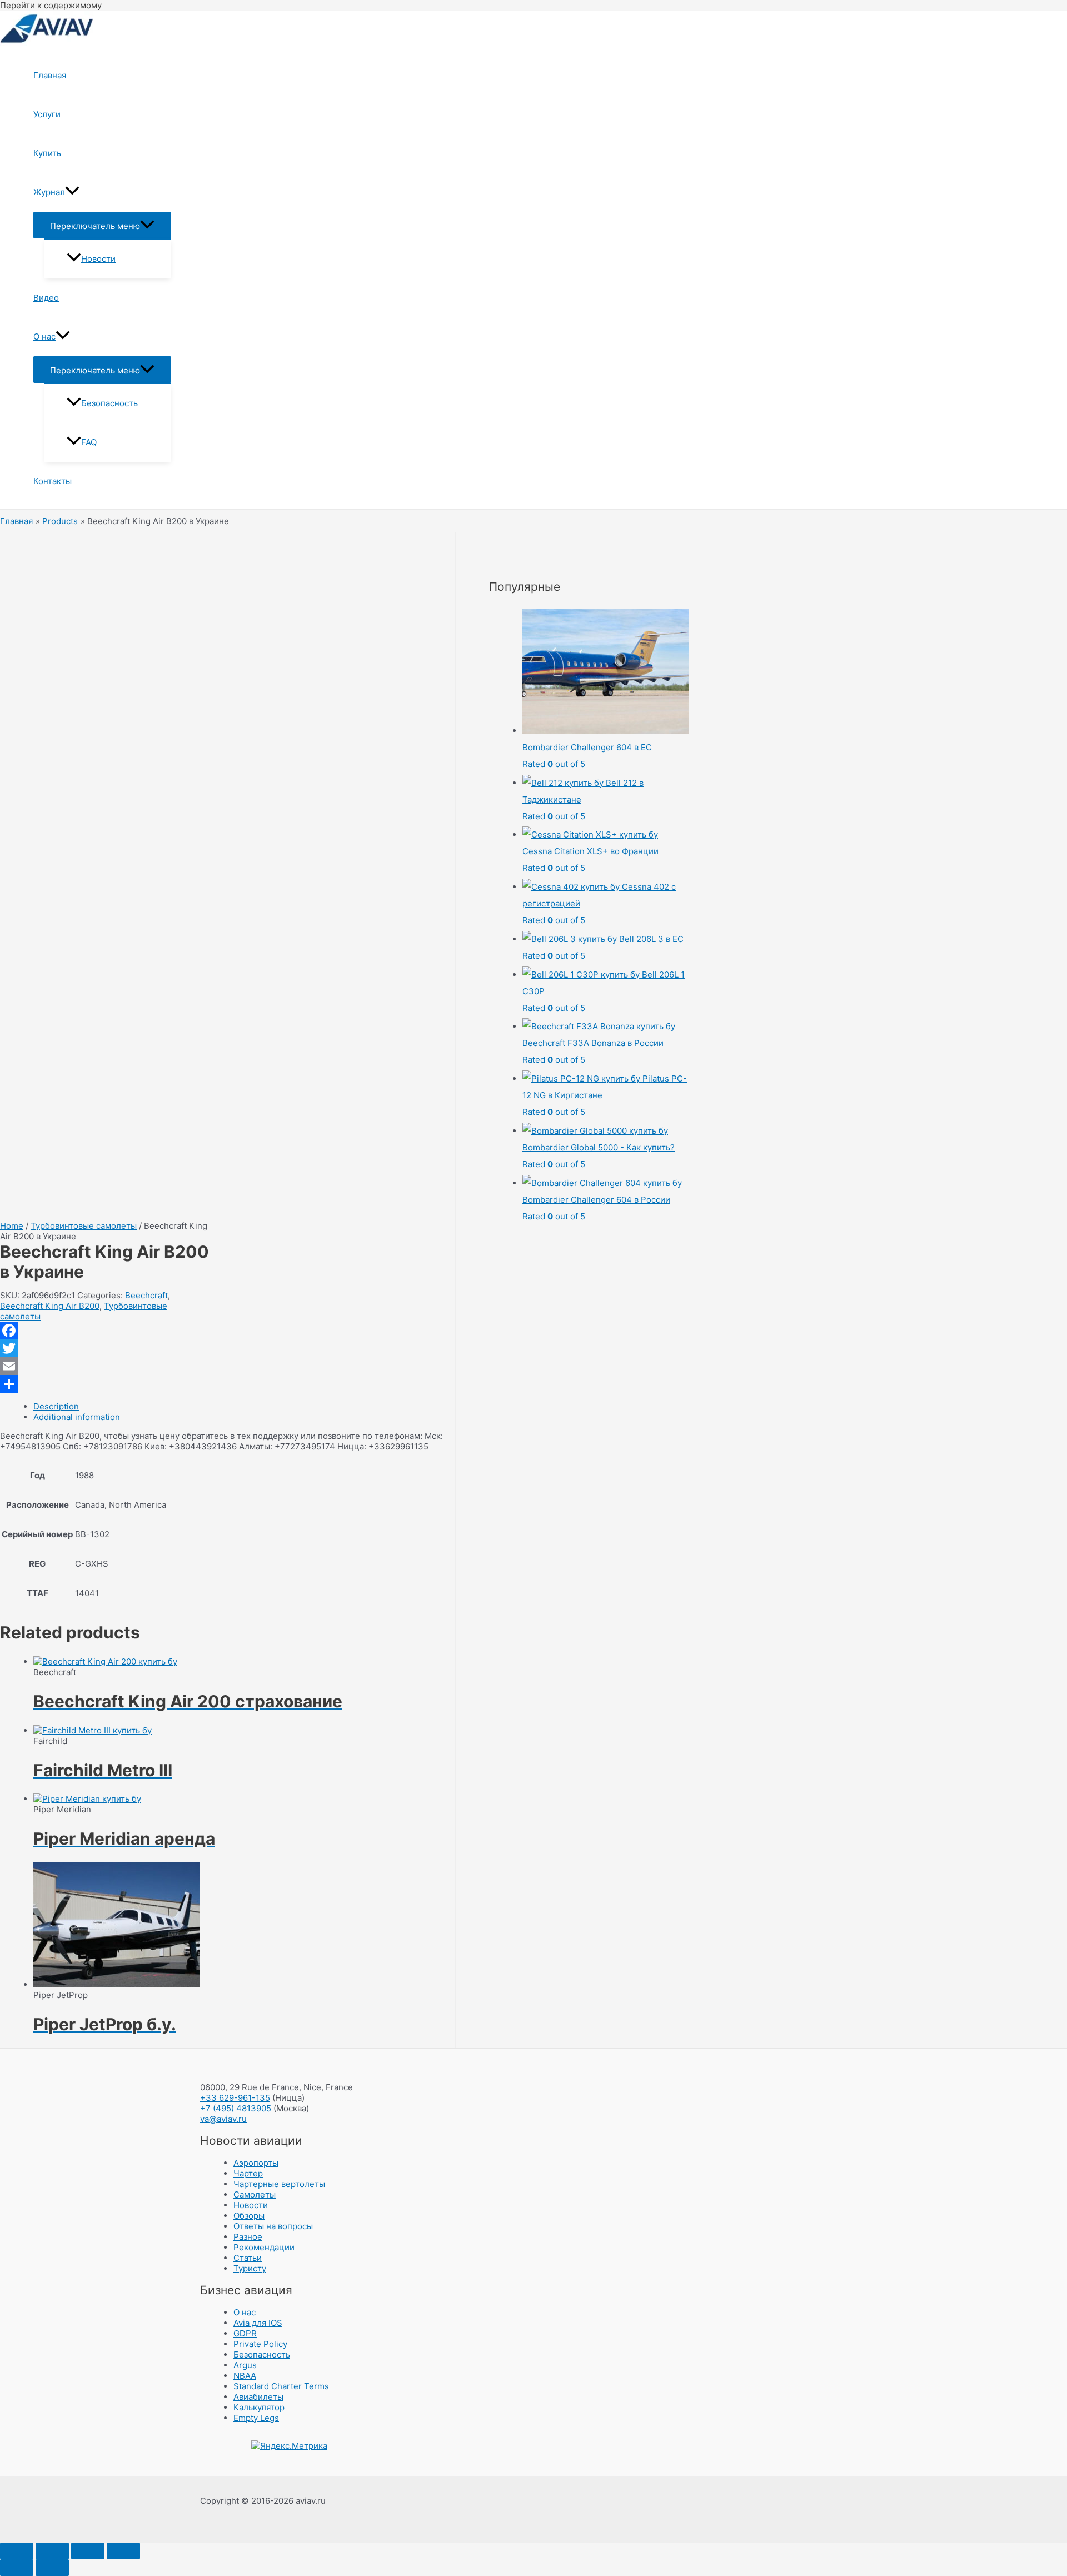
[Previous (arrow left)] (17, 2568)
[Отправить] (105, 1384)
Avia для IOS (258, 2323)
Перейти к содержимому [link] (51, 5)
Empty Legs (256, 2418)
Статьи (248, 2258)
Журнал (49, 192)
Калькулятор (259, 2407)
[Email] (105, 1366)
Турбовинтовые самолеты (84, 1226)
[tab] (244, 1406)
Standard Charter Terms (281, 2386)
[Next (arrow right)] (52, 2568)
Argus (245, 2365)
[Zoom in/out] (123, 2551)
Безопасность (109, 403)
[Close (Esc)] (17, 2551)
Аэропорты (256, 2163)
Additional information (77, 1417)
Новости (98, 259)
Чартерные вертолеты (279, 2184)
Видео (46, 298)
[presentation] (72, 192)
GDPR (245, 2333)
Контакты (53, 481)
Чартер (248, 2173)
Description (56, 1406)
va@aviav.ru (223, 2119)
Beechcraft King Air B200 (50, 1306)
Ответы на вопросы (273, 2226)
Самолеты (255, 2194)
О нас (44, 337)
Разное (248, 2237)
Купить (47, 153)
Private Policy (260, 2344)
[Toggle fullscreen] (88, 2551)
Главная (50, 75)
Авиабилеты (258, 2397)
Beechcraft (146, 1295)
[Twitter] (105, 1348)
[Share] (52, 2551)
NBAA (245, 2376)
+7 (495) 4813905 (236, 2108)
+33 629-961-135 (235, 2098)
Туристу (250, 2268)
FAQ (89, 442)
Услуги (47, 114)
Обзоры (249, 2216)
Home (12, 1226)
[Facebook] (105, 1331)
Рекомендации (264, 2247)
